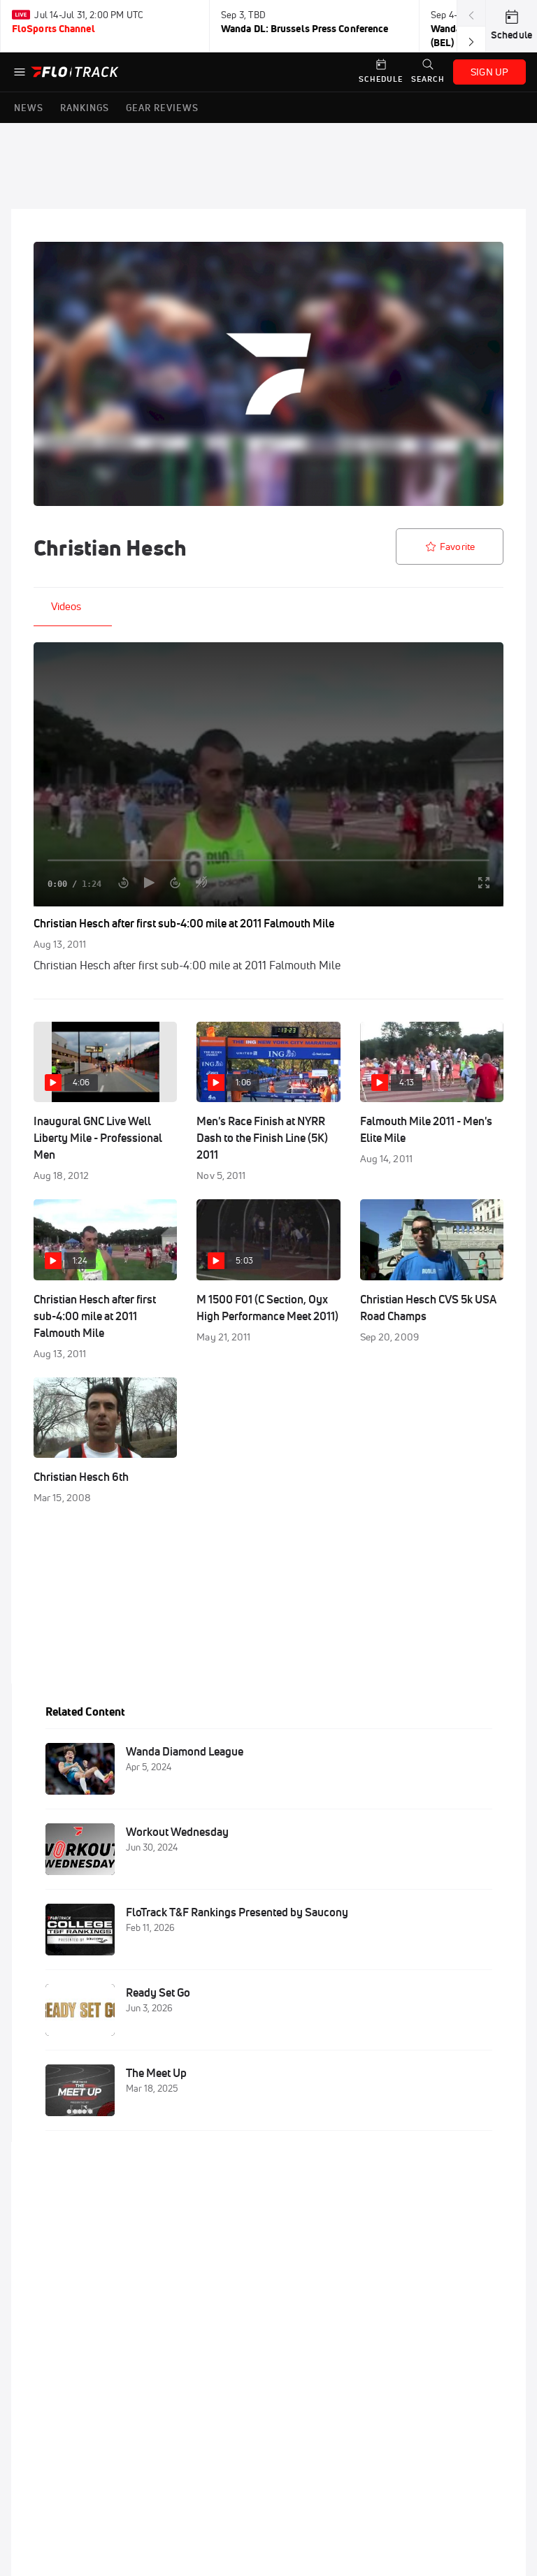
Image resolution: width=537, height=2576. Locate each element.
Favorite (457, 547)
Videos (66, 606)
